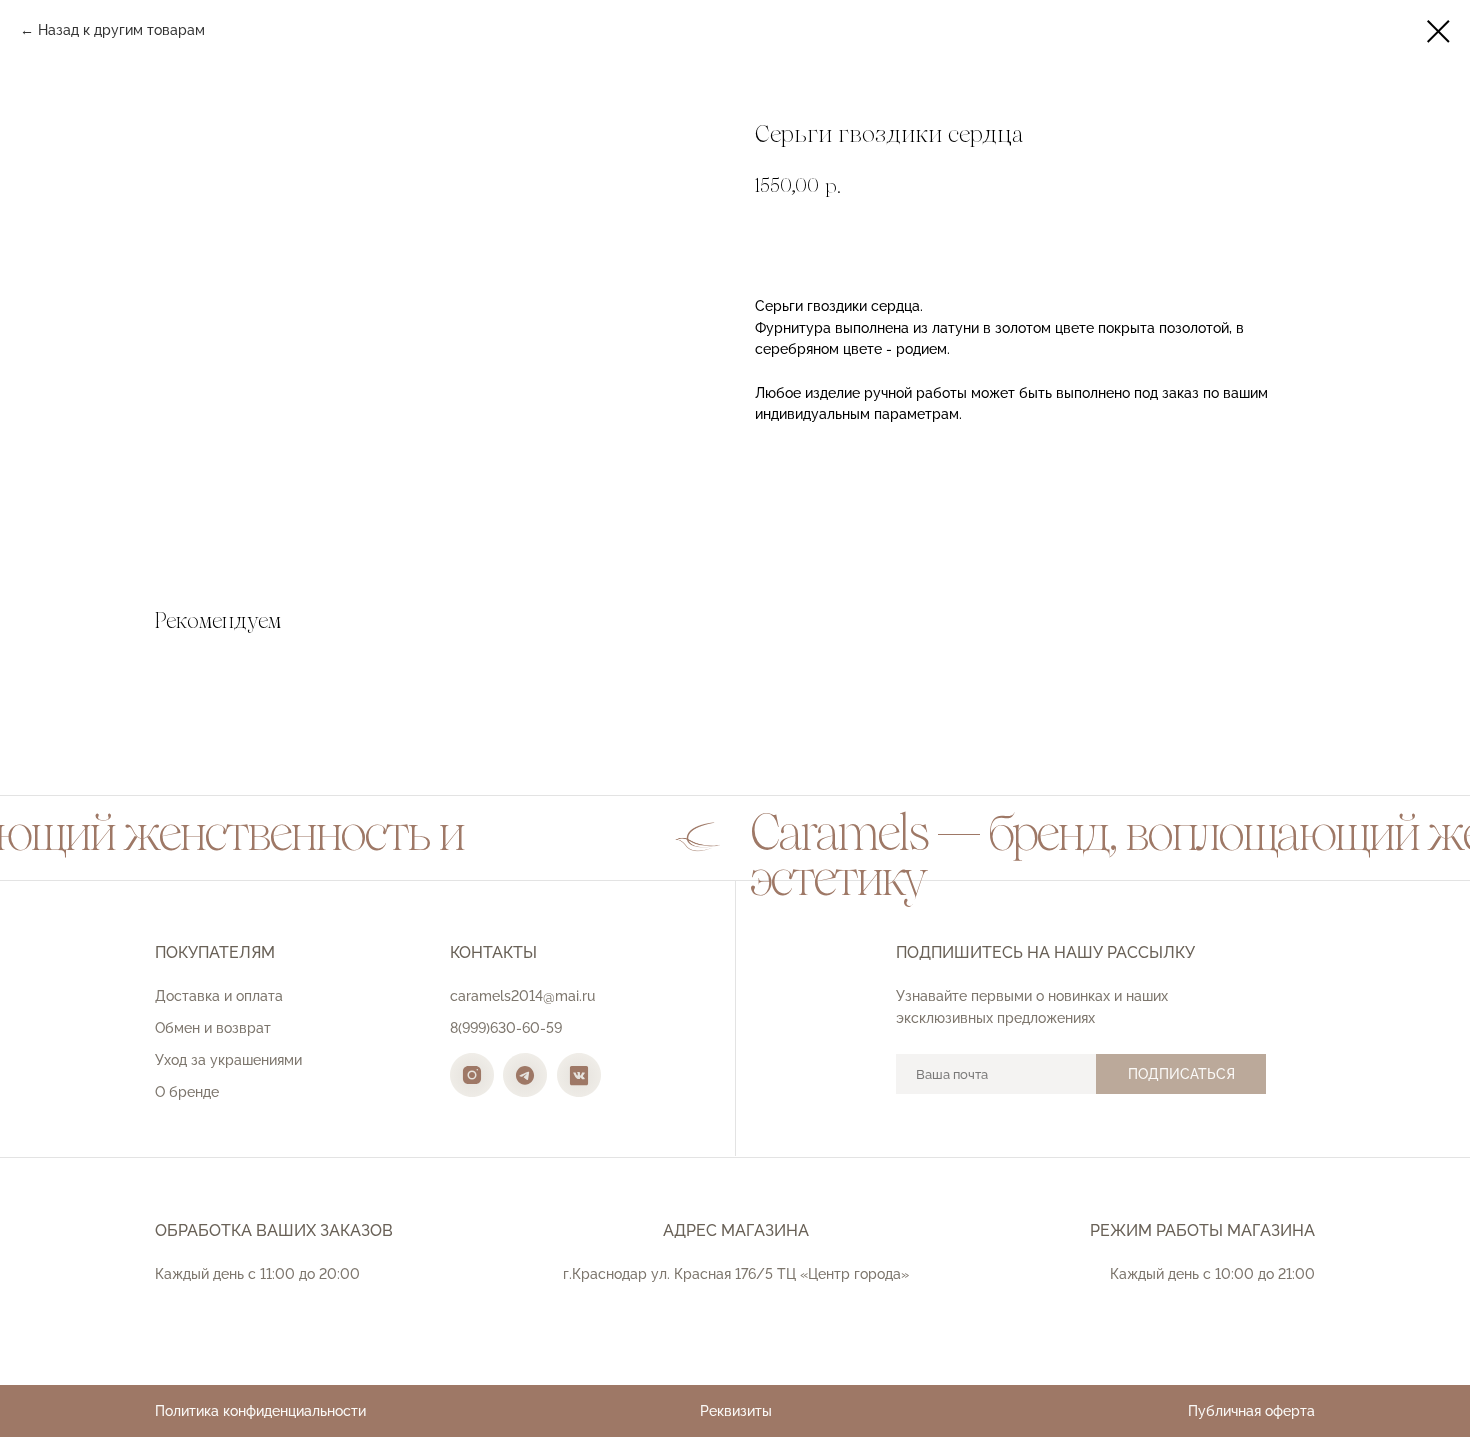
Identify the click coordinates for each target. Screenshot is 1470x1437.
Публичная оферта (1251, 1411)
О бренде (187, 1092)
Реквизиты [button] (736, 1411)
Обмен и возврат (213, 1028)
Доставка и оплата (219, 996)
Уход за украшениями (228, 1060)
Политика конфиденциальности (260, 1411)
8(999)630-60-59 (506, 1028)
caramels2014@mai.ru (522, 996)
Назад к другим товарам (121, 30)
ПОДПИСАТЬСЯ (1181, 1074)
